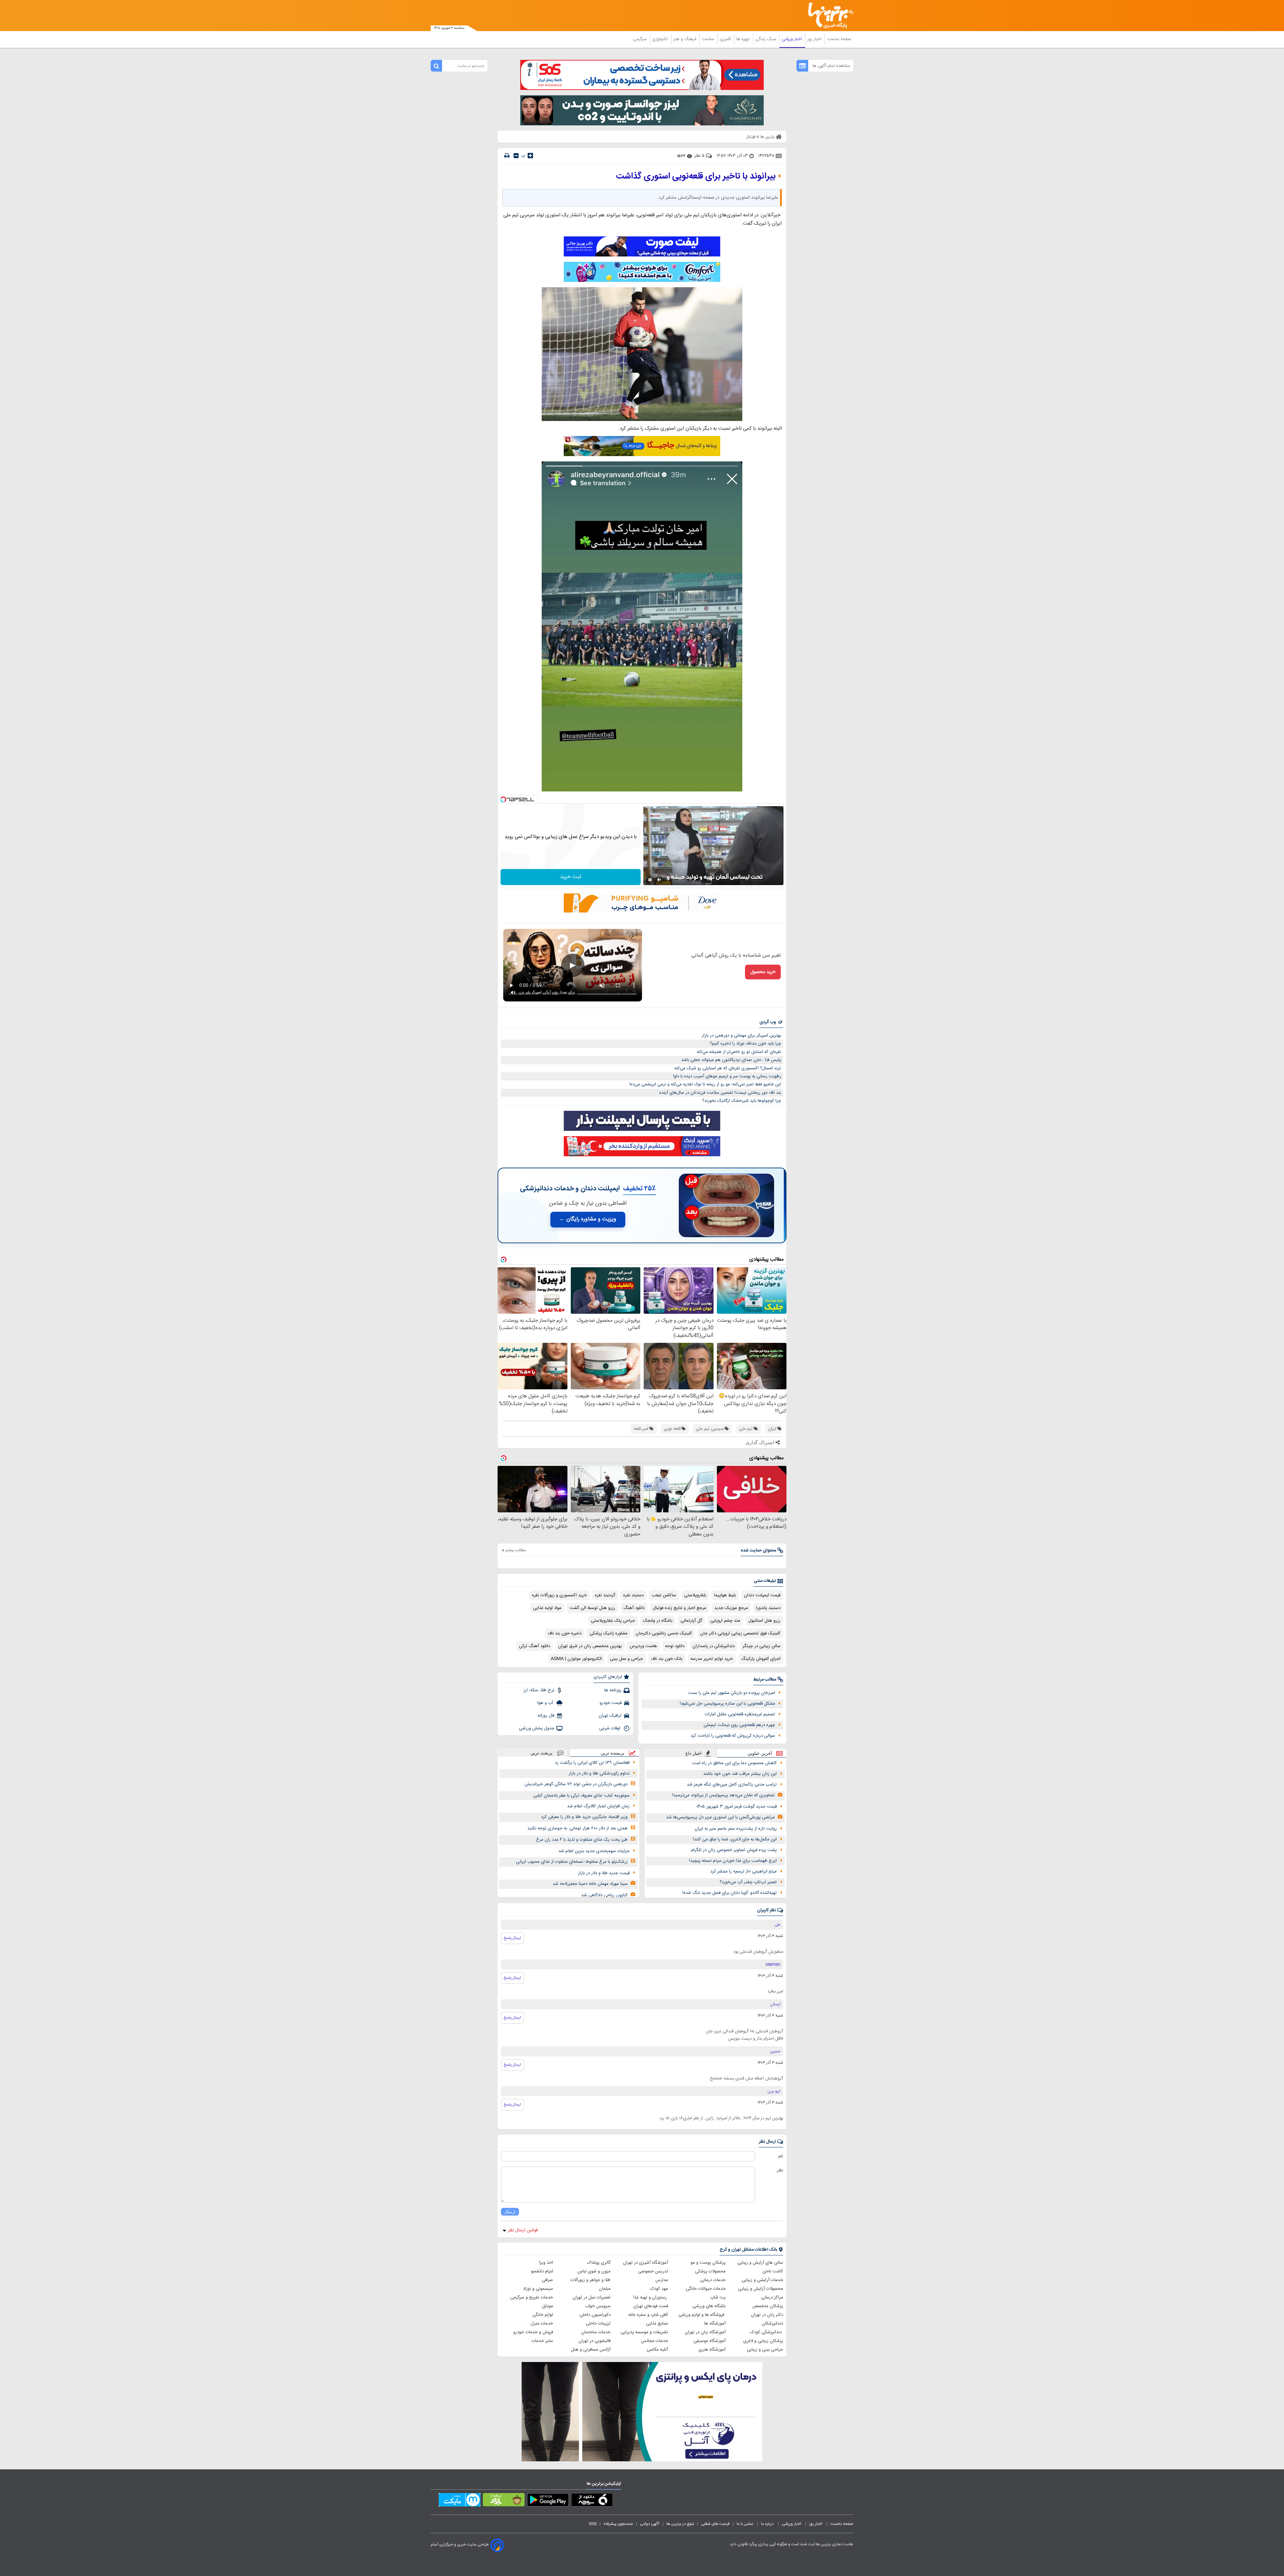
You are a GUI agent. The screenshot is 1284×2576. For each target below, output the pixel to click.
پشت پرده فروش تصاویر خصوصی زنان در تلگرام (734, 1850)
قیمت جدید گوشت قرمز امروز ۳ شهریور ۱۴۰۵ (737, 1807)
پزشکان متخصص (768, 2306)
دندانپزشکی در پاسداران (714, 1646)
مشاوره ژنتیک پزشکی (609, 1633)
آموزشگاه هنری (712, 2350)
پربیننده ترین (613, 1753)
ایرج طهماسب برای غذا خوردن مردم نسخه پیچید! (733, 1861)
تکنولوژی (661, 39)
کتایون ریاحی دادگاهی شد (604, 1895)
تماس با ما (745, 2524)
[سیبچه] (592, 2501)
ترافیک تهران (610, 1716)
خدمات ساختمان (596, 2332)
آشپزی (726, 39)
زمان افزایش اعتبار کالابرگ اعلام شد (598, 1806)
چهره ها (744, 39)
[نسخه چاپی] (507, 156)
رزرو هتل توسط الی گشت (592, 1608)
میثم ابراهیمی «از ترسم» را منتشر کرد (743, 1871)
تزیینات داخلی (598, 2324)
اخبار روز (815, 39)
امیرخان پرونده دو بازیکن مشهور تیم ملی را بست (732, 1693)
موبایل (547, 2306)
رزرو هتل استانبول (764, 1621)
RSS (593, 2524)
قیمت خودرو (611, 1703)
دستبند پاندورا (768, 1608)
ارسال (510, 2212)
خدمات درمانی (713, 2280)
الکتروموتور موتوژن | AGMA (576, 1659)
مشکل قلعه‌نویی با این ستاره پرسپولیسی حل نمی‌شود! (727, 1704)
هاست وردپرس (643, 1646)
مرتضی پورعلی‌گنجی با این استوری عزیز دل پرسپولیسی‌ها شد (720, 1817)
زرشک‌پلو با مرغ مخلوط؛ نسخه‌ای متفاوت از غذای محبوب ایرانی (572, 1862)
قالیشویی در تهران (595, 2341)
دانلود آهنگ (634, 1608)
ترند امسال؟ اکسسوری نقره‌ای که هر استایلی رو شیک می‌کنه (728, 1068)
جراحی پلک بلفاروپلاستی (613, 1621)
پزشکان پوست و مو (708, 2263)
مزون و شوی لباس (594, 2271)
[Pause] (650, 880)
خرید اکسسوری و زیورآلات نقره (559, 1595)
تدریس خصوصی (653, 2271)
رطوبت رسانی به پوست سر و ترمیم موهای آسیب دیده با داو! (727, 1076)
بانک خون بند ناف (667, 1659)
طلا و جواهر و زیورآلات (591, 2280)
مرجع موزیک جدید (731, 1608)
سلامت (709, 39)
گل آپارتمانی (691, 1621)
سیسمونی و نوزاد (538, 2289)
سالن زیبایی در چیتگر (762, 1646)
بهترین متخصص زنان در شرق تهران (590, 1646)
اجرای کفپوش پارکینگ (761, 1659)
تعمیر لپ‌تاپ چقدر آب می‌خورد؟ (748, 1882)
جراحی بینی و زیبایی (765, 2350)
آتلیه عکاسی (657, 2350)
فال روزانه (546, 1716)
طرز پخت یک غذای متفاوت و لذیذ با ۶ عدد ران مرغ (582, 1840)
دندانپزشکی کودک (767, 2332)
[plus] (530, 155)
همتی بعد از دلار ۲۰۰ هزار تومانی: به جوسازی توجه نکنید (577, 1828)
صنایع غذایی (657, 2324)
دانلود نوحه (675, 1646)
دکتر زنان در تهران (767, 2315)
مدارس (662, 2280)
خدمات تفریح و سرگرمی (532, 2297)
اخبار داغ (693, 1753)
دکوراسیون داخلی (595, 2315)
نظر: (780, 2170)
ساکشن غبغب (664, 1595)
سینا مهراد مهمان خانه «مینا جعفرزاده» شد (590, 1884)
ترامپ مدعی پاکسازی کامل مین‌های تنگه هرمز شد (732, 1785)
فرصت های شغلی (715, 2524)
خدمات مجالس (655, 2341)
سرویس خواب (598, 2306)
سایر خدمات (542, 2341)
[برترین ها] (828, 16)
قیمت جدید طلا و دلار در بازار (604, 1873)
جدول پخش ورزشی (537, 1728)
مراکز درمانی (772, 2297)
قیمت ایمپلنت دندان (762, 1595)
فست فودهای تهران (651, 2306)
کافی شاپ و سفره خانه (648, 2315)
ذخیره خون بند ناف (565, 1633)
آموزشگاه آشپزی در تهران (646, 2263)
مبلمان (605, 2289)
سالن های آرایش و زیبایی (760, 2263)
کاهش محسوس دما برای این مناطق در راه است (734, 1763)
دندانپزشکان (772, 2324)
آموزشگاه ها (715, 2324)
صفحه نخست (839, 39)
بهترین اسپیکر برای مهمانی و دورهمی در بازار (741, 1036)
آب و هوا (546, 1703)
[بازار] (504, 2501)
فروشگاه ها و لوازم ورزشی (702, 2315)
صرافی (547, 2280)
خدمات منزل (542, 2324)
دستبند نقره (633, 1595)
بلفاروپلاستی (695, 1595)
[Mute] (659, 880)
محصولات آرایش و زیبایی (761, 2289)
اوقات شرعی (610, 1728)
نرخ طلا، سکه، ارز (539, 1690)
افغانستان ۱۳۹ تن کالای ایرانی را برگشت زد (592, 1763)
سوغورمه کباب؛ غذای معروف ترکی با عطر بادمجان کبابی (581, 1796)
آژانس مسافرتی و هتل (591, 2350)
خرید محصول (763, 972)
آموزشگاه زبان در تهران (705, 2332)
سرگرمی (640, 39)
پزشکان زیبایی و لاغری (763, 2341)
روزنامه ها (613, 1690)
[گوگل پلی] (548, 2501)
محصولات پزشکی (710, 2271)
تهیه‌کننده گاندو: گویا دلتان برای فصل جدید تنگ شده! (730, 1893)
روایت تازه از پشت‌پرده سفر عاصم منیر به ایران (736, 1829)
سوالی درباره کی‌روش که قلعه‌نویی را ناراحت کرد (733, 1736)
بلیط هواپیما (725, 1595)
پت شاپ (718, 2297)
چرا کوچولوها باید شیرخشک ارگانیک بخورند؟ (742, 1101)
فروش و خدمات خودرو (533, 2332)
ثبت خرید (571, 877)
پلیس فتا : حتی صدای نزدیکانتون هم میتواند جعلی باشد (731, 1060)
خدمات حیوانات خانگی (706, 2289)
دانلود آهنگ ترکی (534, 1646)
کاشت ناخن (773, 2271)
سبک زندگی (766, 39)
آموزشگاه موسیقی (710, 2341)
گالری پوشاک (599, 2263)
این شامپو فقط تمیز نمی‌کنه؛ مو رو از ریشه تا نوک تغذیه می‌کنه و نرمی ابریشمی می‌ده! (705, 1084)
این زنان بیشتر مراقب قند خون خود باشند (740, 1774)
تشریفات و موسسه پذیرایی (644, 2332)
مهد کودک (659, 2289)
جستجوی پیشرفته (618, 2524)
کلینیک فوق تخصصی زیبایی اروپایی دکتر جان (740, 1633)
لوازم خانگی (543, 2315)
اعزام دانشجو (542, 2271)
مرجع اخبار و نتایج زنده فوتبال (679, 1608)
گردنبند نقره (605, 1595)
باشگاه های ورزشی (709, 2306)
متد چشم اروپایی (725, 1621)
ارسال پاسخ (512, 1938)
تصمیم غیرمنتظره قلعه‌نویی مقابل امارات (740, 1714)
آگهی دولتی (650, 2524)
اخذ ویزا (546, 2263)
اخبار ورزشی (792, 39)
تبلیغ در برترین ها (680, 2524)
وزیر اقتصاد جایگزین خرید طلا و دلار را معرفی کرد (584, 1817)
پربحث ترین (542, 1753)
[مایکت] (460, 2501)
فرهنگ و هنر (685, 39)
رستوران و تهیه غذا (651, 2297)
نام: (780, 2156)
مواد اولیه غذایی (547, 1608)
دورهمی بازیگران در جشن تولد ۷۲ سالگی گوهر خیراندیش (576, 1784)
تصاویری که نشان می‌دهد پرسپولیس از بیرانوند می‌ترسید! (723, 1795)
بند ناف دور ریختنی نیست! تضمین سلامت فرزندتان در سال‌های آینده (720, 1093)
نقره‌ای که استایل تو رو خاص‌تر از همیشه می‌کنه (739, 1052)
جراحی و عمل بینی (626, 1659)
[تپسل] (503, 799)
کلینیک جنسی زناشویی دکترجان (664, 1633)
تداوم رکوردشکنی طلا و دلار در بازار (599, 1774)
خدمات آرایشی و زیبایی (762, 2280)
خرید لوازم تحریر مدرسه (712, 1659)
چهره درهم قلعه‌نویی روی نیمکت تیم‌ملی (739, 1725)
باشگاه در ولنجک (658, 1621)
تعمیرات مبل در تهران (592, 2297)
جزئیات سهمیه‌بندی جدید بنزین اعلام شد (594, 1851)
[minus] (516, 156)
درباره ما (768, 2524)
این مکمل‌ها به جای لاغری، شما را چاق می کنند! (735, 1839)
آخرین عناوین (760, 1753)
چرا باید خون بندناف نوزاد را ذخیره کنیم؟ (745, 1044)
